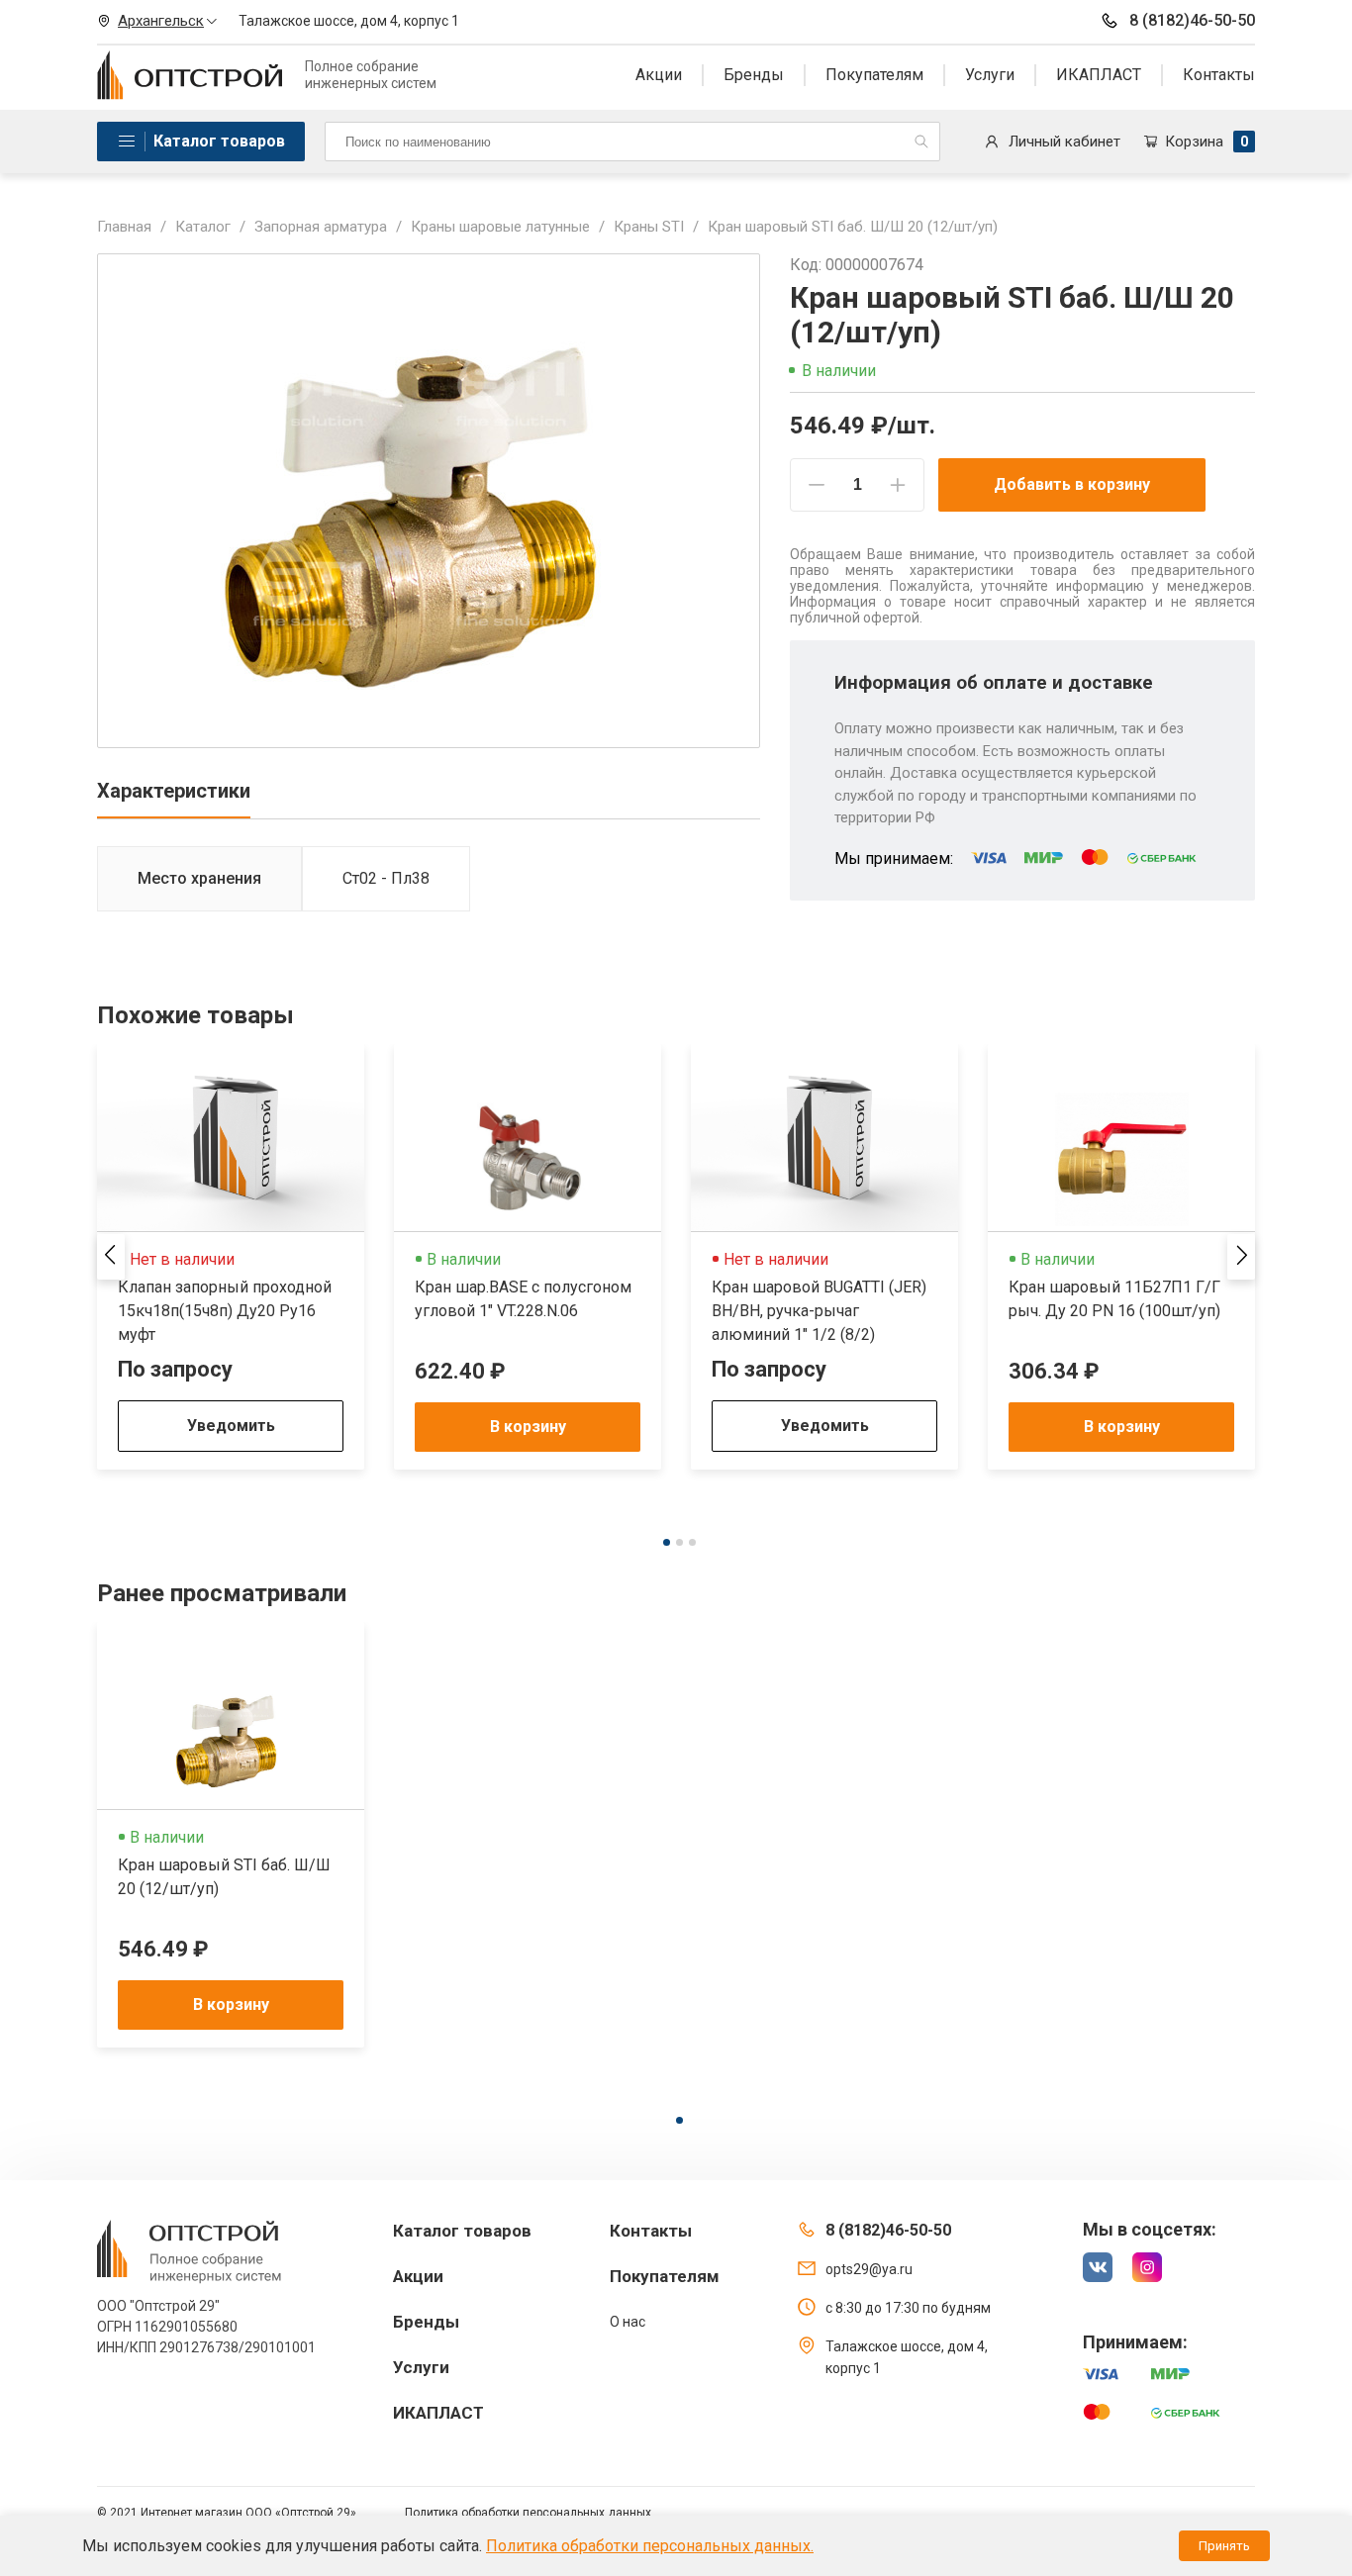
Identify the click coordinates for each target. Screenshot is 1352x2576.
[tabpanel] (231, 1257)
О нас (628, 2322)
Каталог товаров (219, 141)
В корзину (528, 1427)
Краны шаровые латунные (500, 227)
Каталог (203, 227)
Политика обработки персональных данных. (650, 2546)
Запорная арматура (321, 227)
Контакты (1219, 75)
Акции (659, 75)
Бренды (754, 75)
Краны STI (649, 227)
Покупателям (874, 75)
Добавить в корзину (1072, 484)
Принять (1224, 2546)
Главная (124, 227)
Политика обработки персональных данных (528, 2513)
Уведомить (231, 1426)
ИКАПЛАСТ (1099, 75)
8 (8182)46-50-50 (1192, 20)
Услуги (990, 75)
